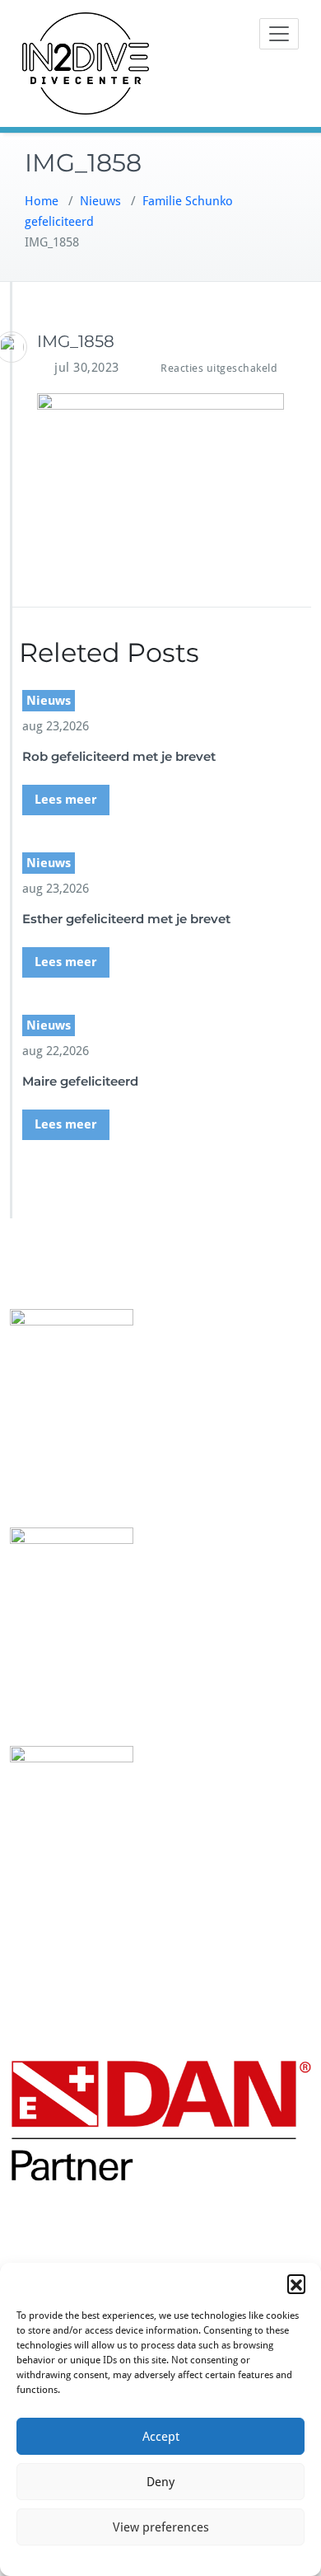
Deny (160, 2482)
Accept (161, 2437)
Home (42, 201)
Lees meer (66, 800)
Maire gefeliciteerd (80, 1081)
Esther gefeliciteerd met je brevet (126, 919)
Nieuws (100, 201)
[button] (296, 2283)
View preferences (161, 2527)
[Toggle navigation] (279, 34)
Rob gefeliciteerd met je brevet (119, 756)
